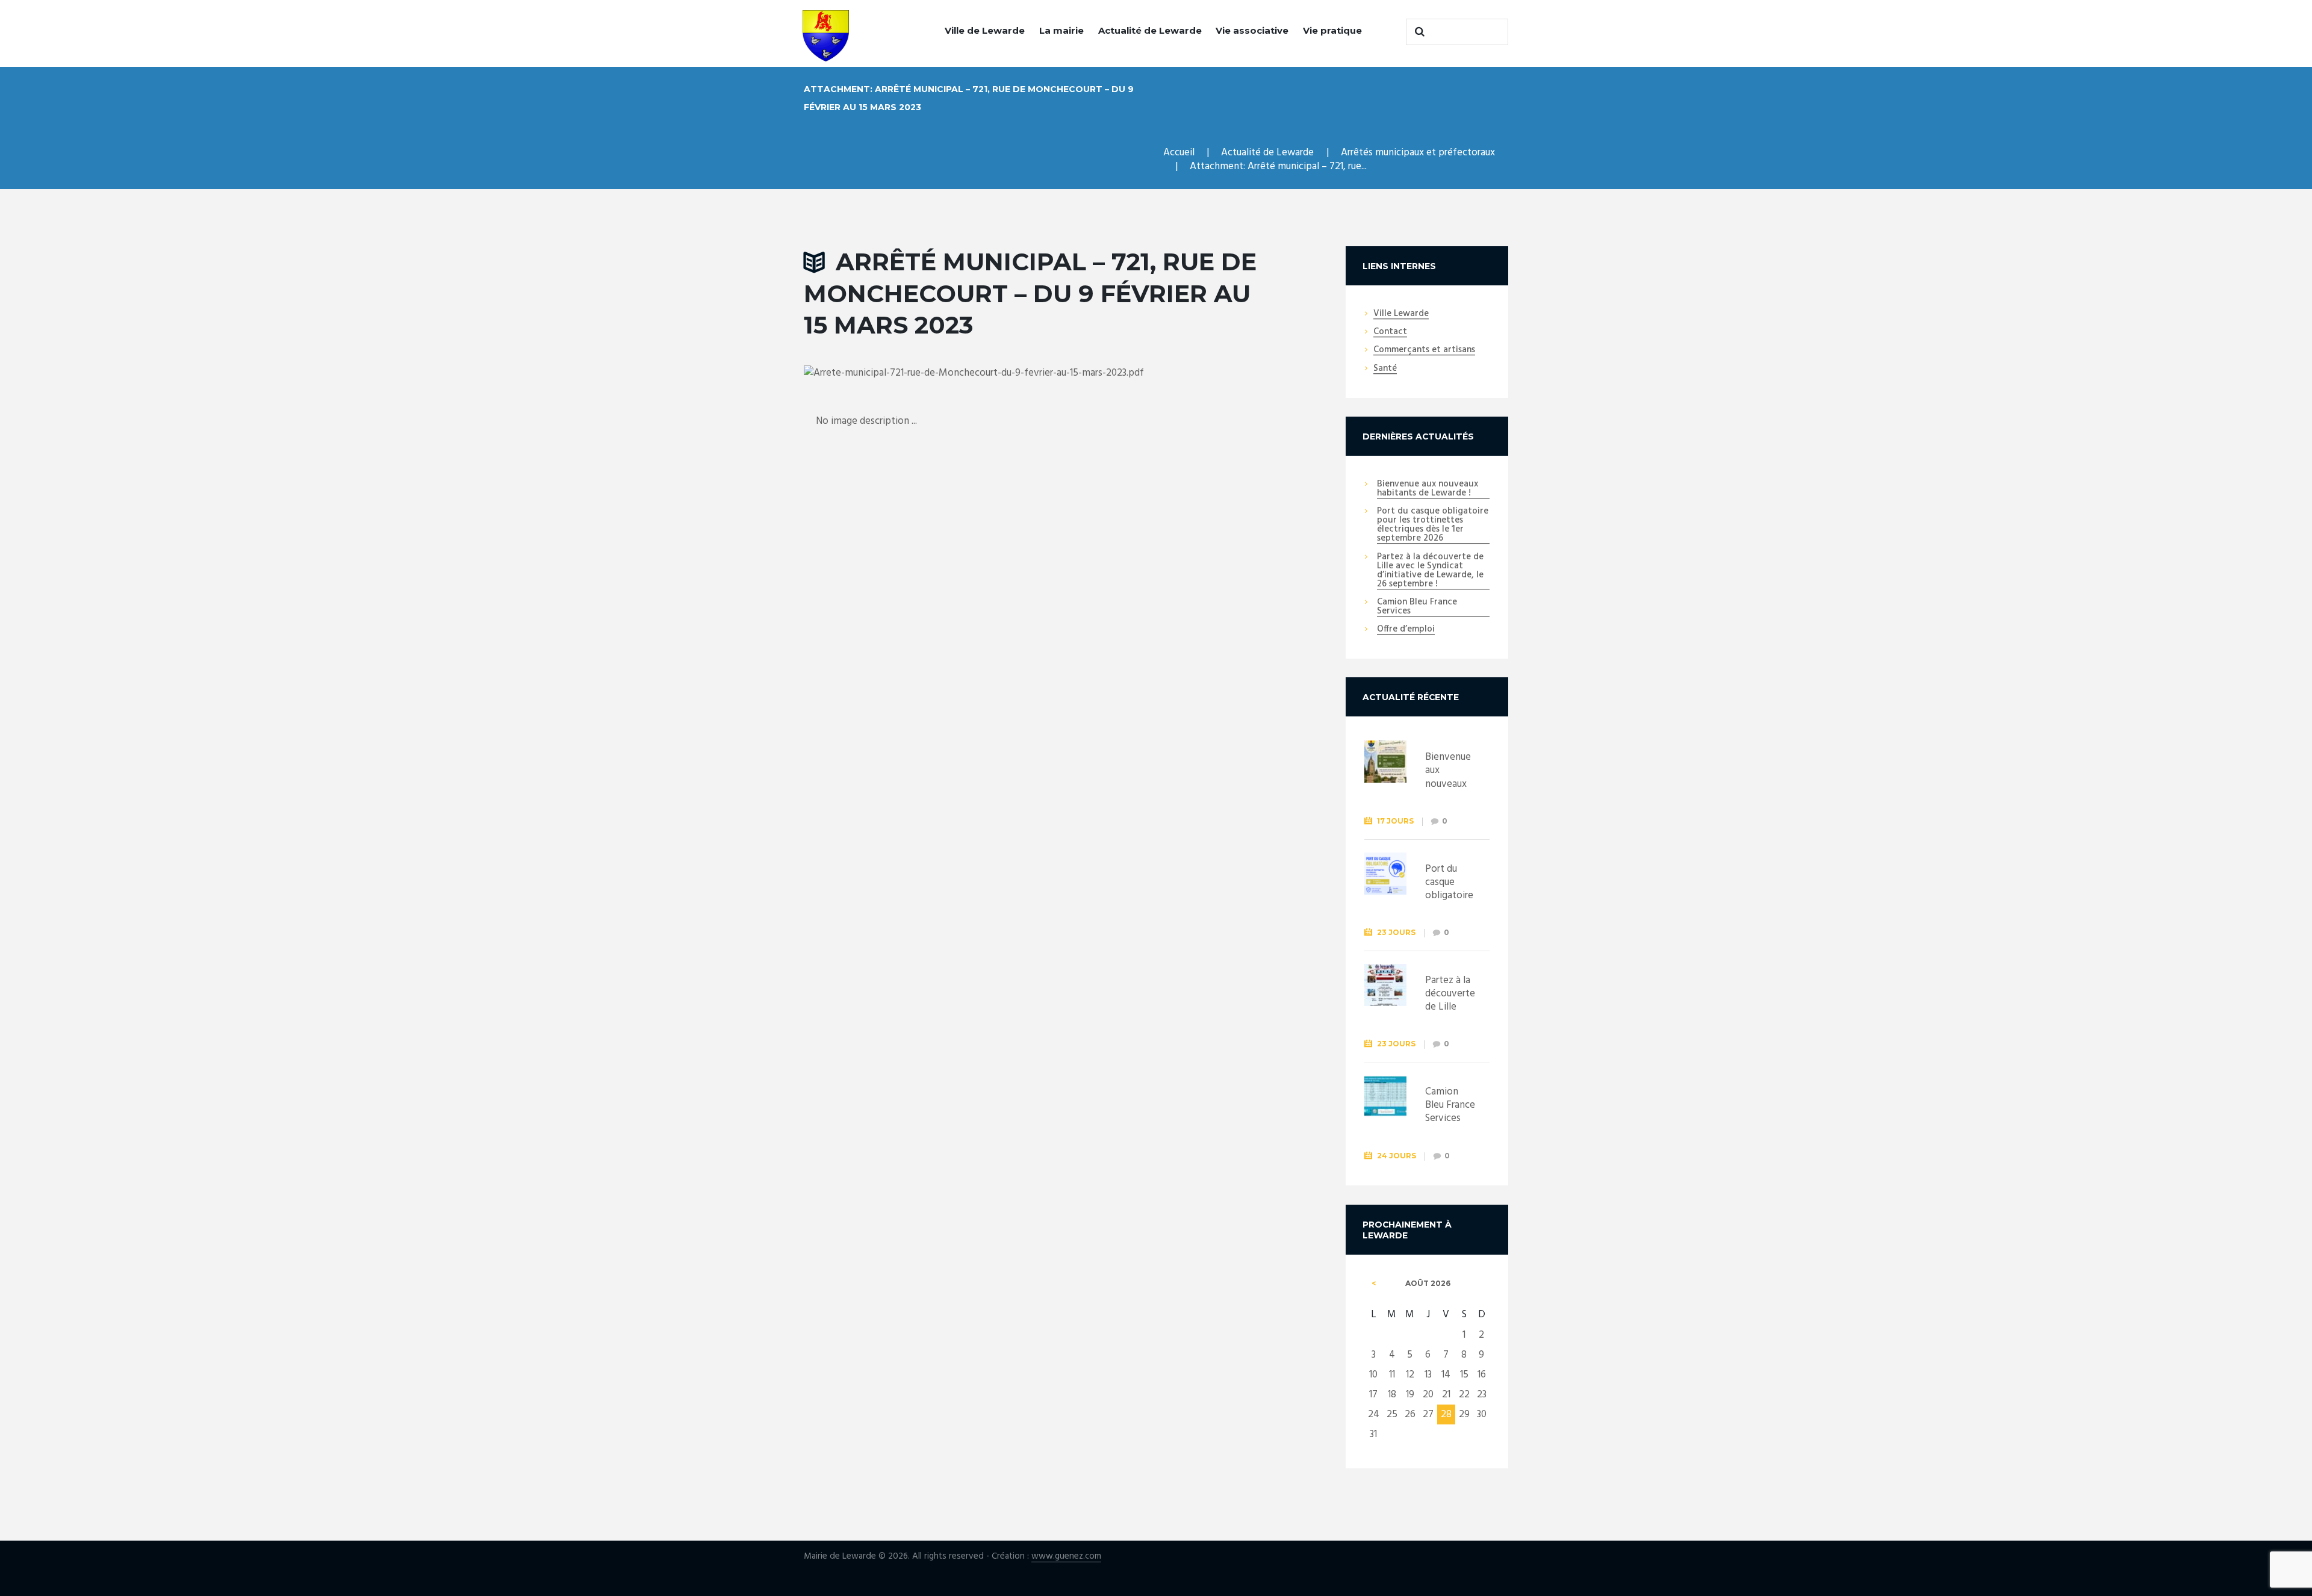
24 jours (1397, 1156)
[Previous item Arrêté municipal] (920, 373)
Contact (1390, 332)
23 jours (1396, 932)
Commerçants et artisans (1424, 350)
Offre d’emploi (1406, 630)
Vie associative (1252, 30)
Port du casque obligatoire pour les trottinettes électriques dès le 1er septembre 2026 (1433, 525)
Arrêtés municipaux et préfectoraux (1418, 153)
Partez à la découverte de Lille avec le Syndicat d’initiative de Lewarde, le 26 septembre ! (1430, 571)
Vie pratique (1332, 30)
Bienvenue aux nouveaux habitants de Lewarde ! (1428, 489)
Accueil (1179, 153)
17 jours (1395, 821)
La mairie (1061, 30)
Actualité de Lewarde (1150, 30)
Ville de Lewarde (985, 30)
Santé (1385, 369)
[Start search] (1418, 32)
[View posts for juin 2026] (1374, 1284)
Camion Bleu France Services (1417, 607)
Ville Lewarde (1401, 314)
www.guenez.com (1066, 1557)
